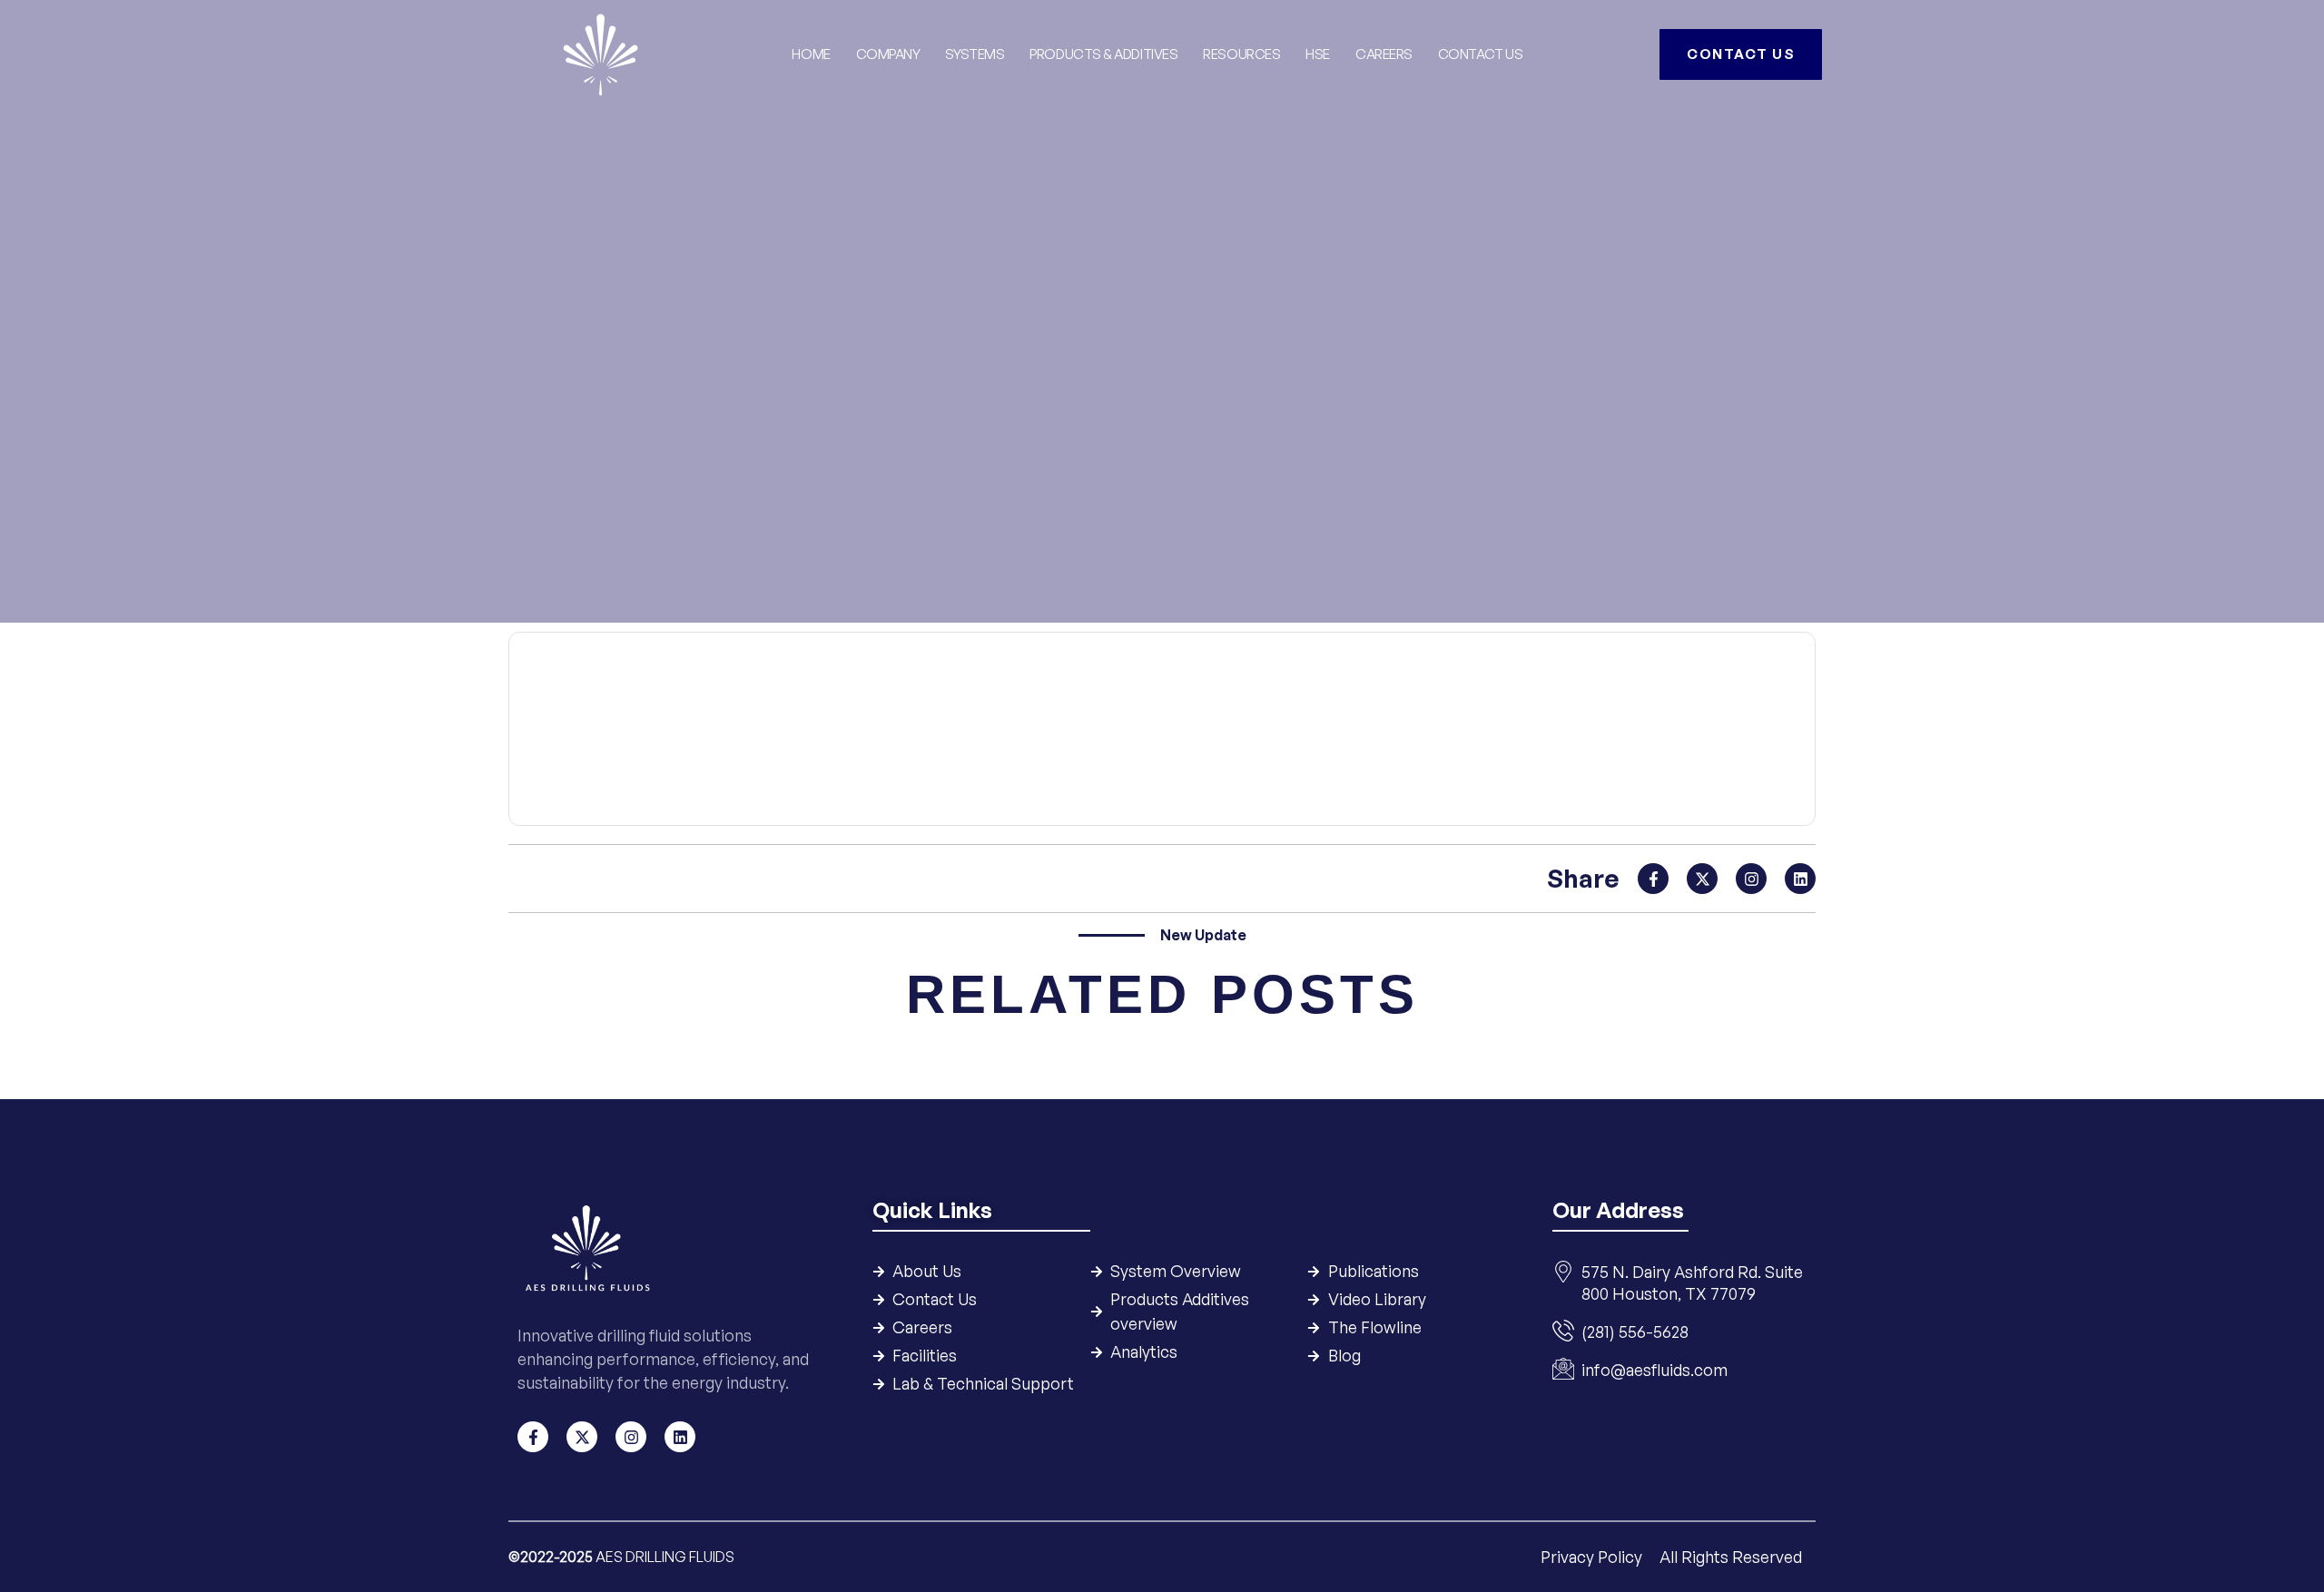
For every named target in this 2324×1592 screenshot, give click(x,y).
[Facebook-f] (1653, 879)
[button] (1162, 791)
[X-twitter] (1702, 879)
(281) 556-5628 (1635, 1332)
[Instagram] (1751, 879)
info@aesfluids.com (1654, 1370)
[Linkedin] (1800, 879)
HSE (1318, 54)
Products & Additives (1103, 54)
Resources (1241, 54)
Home (811, 54)
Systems (975, 54)
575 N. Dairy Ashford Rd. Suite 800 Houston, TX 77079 (1692, 1282)
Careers (1384, 54)
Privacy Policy (1593, 1557)
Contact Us (1481, 54)
